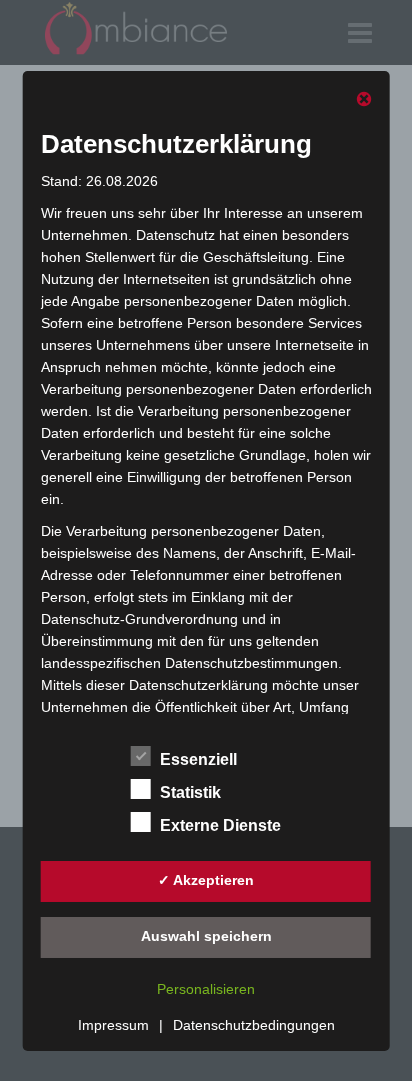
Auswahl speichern (206, 936)
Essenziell (198, 759)
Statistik (190, 792)
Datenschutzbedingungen (254, 1025)
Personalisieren (206, 989)
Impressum (113, 1025)
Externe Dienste (220, 825)
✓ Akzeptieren (206, 880)
